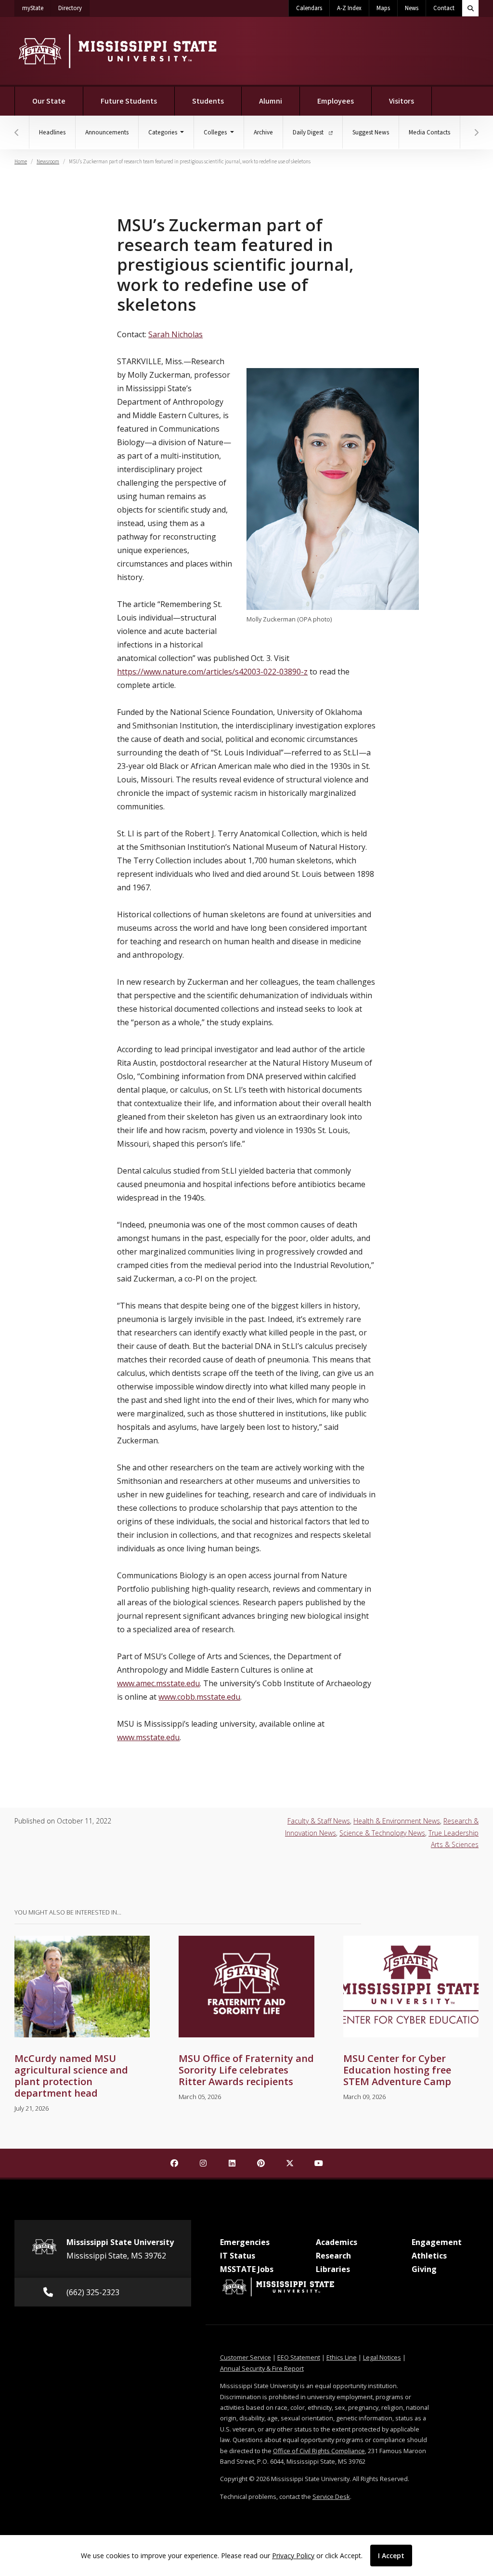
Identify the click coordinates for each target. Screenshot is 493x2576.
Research (333, 2256)
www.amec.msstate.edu (158, 1683)
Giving (424, 2269)
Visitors (402, 101)
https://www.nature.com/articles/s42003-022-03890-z (212, 672)
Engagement (437, 2242)
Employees (336, 101)
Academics (337, 2242)
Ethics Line (342, 2357)
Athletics (429, 2256)
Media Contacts (429, 132)
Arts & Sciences (455, 1844)
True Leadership (454, 1833)
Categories (163, 132)
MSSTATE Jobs (247, 2269)
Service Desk (331, 2497)
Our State (49, 101)
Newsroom (48, 162)
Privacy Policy (293, 2556)
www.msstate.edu (148, 1737)
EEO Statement (299, 2357)
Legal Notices (382, 2357)
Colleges (216, 132)
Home (21, 162)
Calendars (309, 8)
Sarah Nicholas (175, 334)
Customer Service (246, 2357)
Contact (444, 8)
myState (37, 8)
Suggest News (371, 132)
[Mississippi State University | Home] (117, 51)
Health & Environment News (397, 1821)
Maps (383, 8)
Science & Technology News (382, 1833)
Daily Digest (309, 132)
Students (208, 101)
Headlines (52, 132)
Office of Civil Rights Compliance (319, 2451)
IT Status (238, 2256)
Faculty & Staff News (319, 1821)
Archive (263, 132)
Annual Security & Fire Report (262, 2368)
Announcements (107, 132)
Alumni (271, 101)
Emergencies (245, 2242)
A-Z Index (349, 8)
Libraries (333, 2269)
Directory (74, 8)
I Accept (391, 2556)
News (412, 8)
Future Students (129, 101)
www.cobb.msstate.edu (199, 1697)
